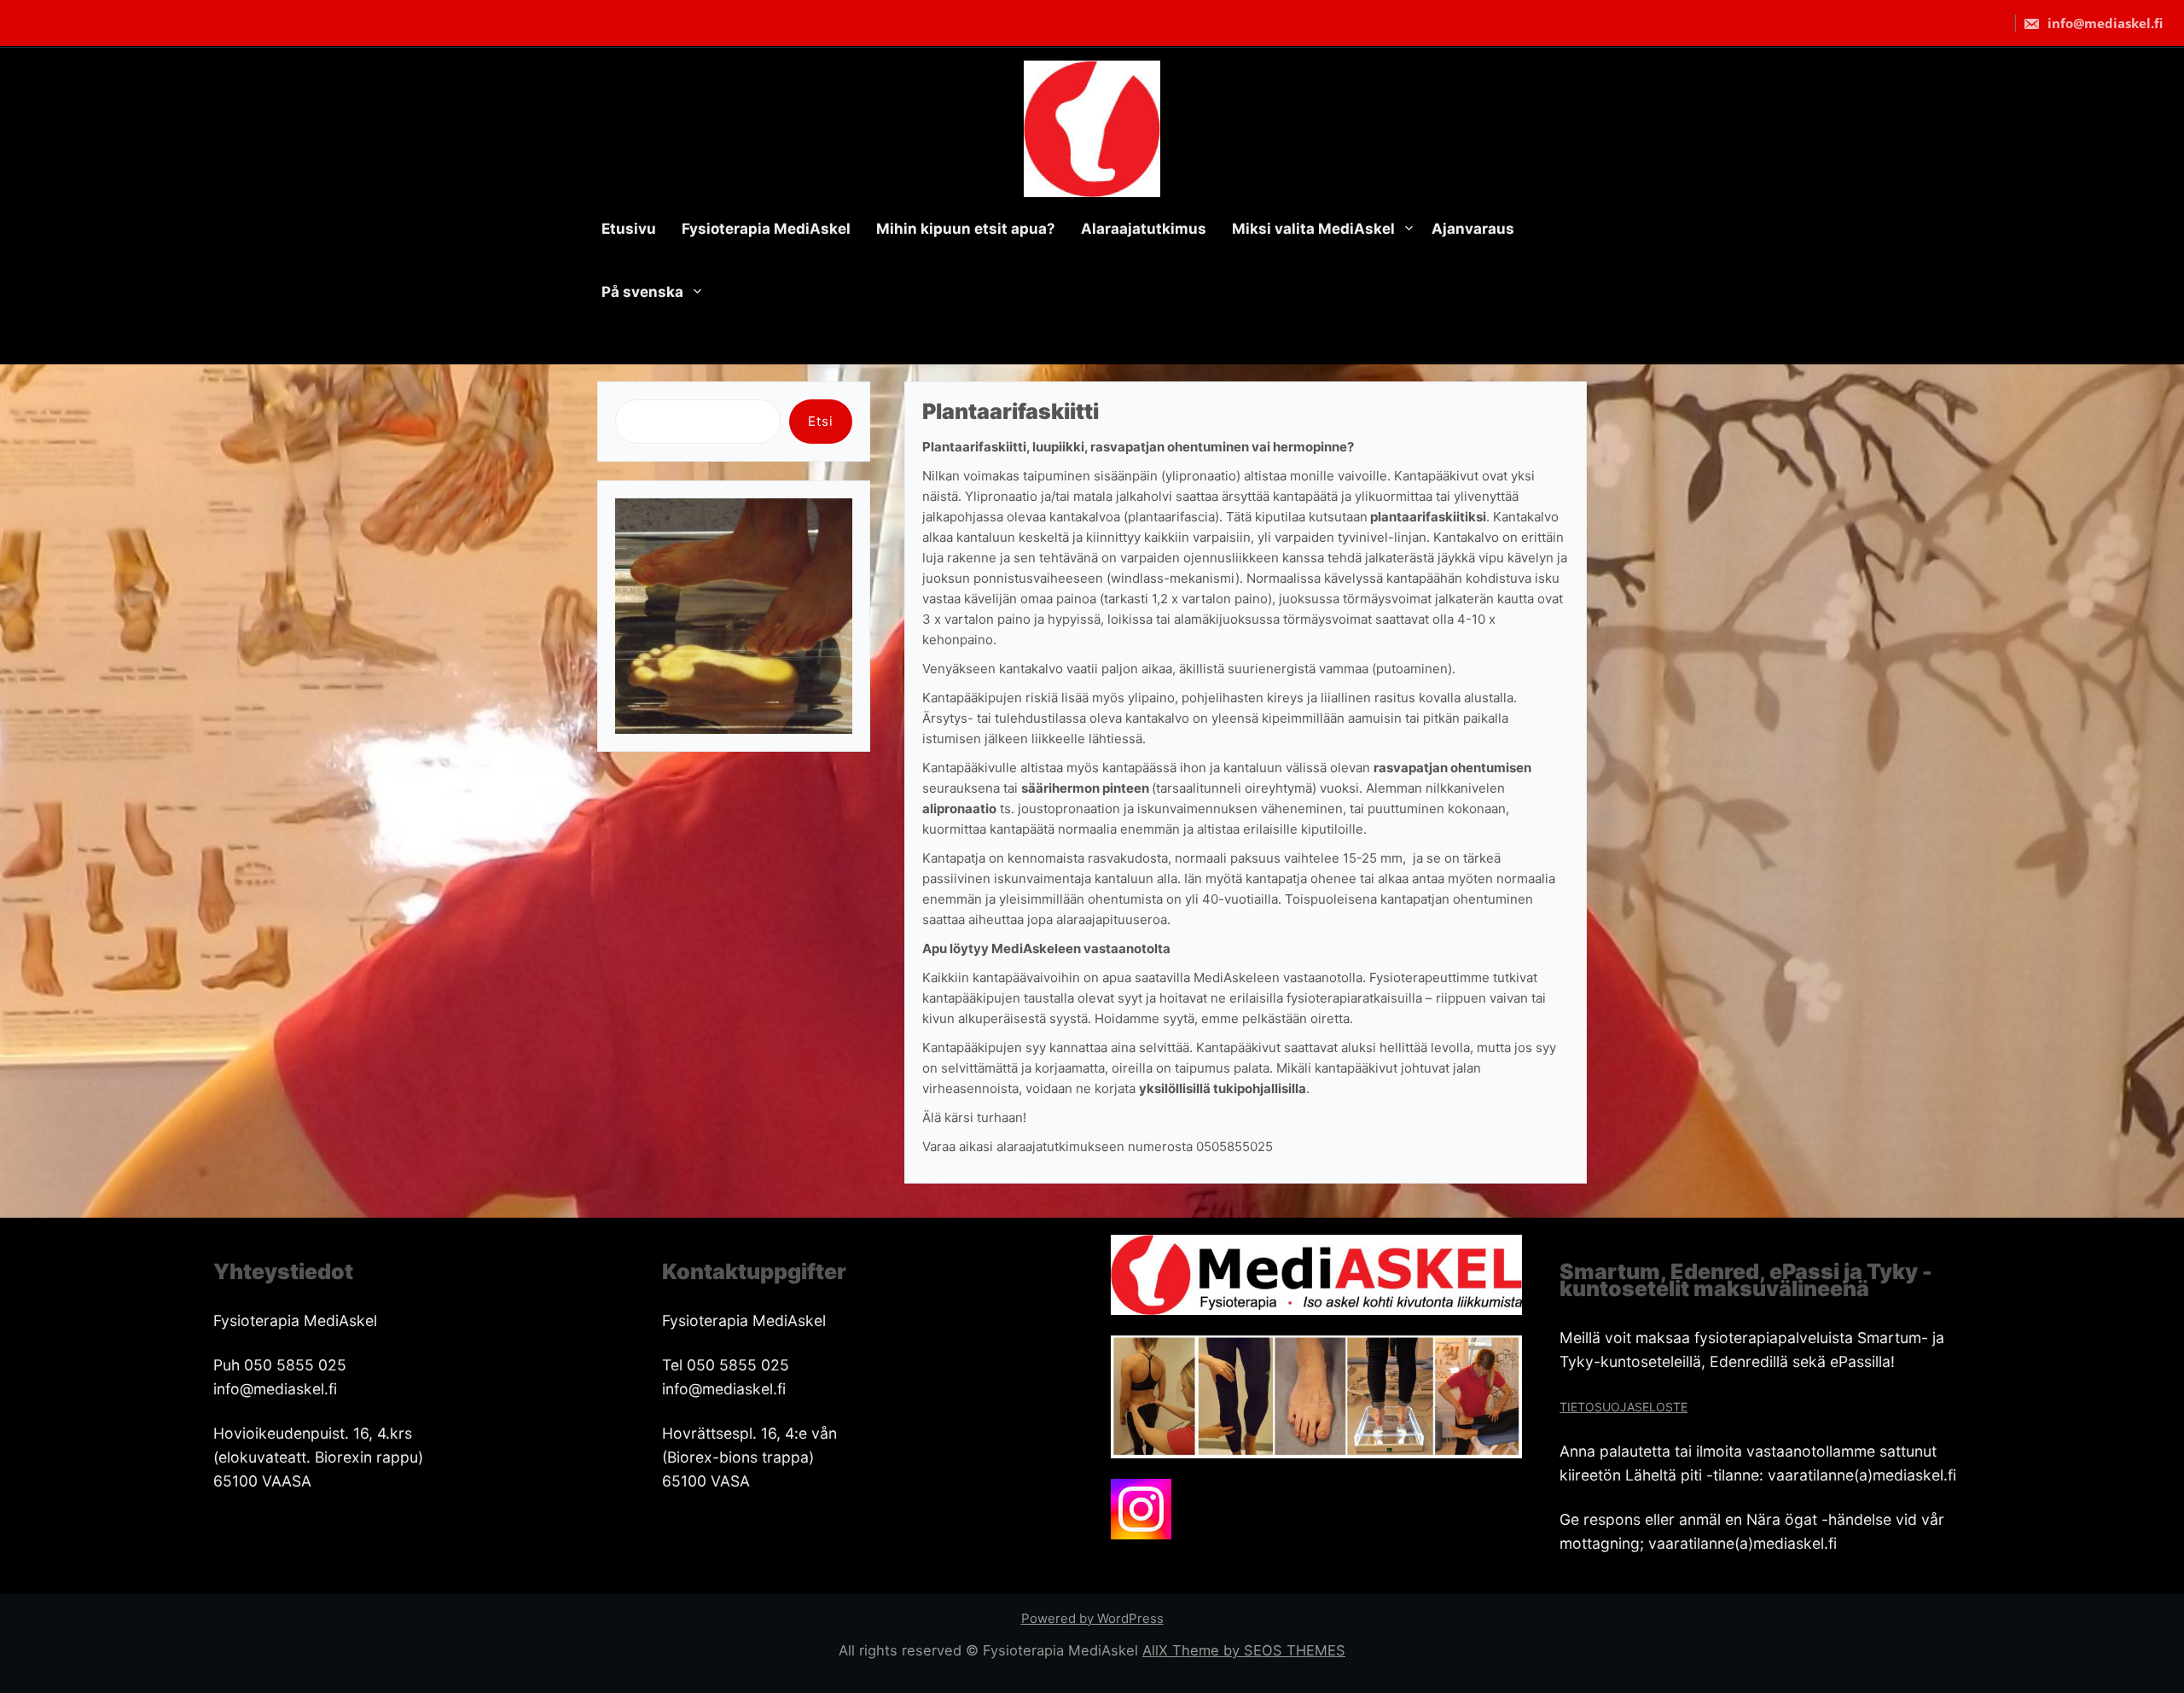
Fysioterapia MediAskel (766, 229)
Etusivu (629, 229)
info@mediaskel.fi (2103, 23)
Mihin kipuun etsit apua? (966, 229)
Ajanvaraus (1473, 229)
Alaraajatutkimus (1144, 229)
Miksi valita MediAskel (1313, 229)
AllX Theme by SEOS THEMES (1244, 1650)
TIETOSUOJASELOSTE (1623, 1407)
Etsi (821, 421)
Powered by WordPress (1092, 1618)
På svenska (642, 292)
